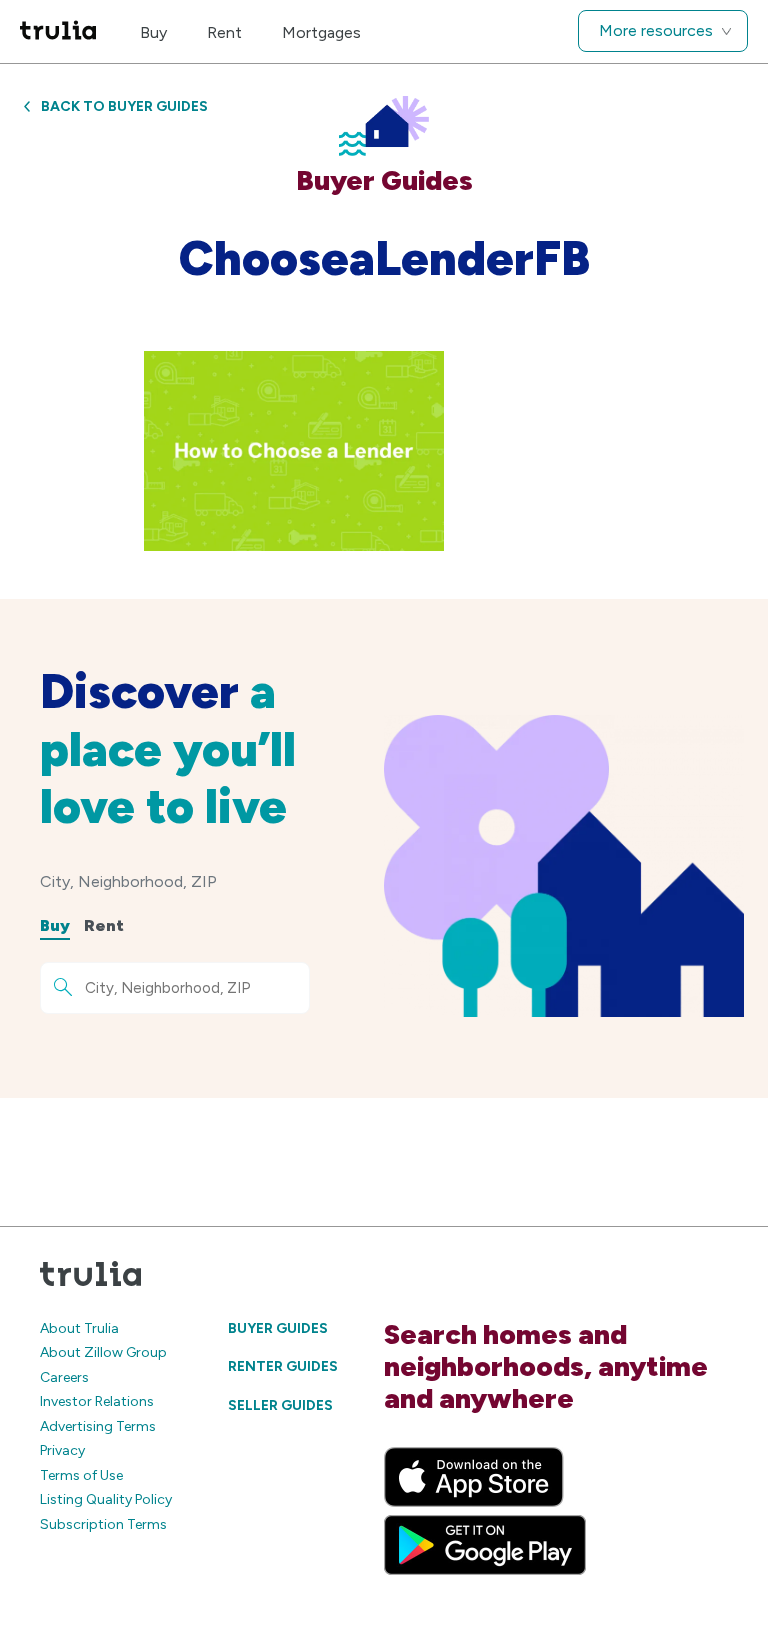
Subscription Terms (103, 1524)
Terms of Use (81, 1475)
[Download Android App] (485, 1545)
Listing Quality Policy (106, 1499)
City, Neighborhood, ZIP (128, 881)
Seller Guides (280, 1405)
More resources (656, 30)
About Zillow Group (103, 1352)
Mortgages (321, 32)
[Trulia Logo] (58, 31)
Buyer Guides (278, 1328)
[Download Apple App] (474, 1477)
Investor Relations (97, 1401)
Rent (224, 32)
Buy (153, 32)
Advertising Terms (98, 1426)
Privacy (62, 1450)
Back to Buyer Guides (124, 106)
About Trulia (79, 1328)
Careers (64, 1377)
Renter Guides (283, 1366)
